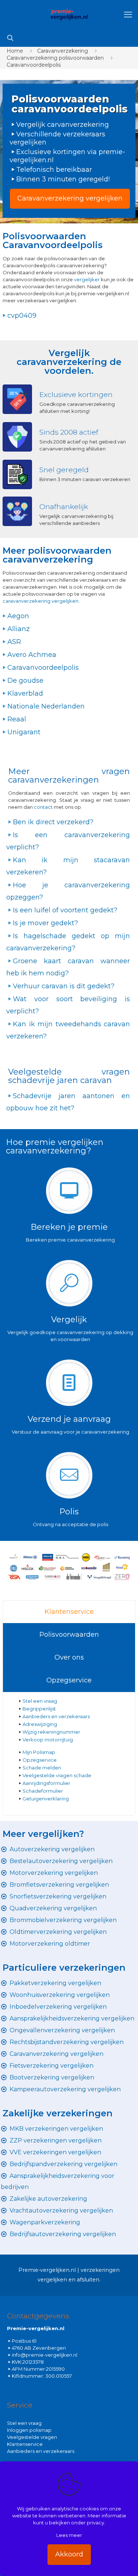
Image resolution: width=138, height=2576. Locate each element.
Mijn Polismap (39, 1752)
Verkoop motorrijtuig (48, 1740)
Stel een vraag (40, 1701)
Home (15, 51)
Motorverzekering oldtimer (50, 1944)
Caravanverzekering (63, 51)
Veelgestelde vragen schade (57, 1775)
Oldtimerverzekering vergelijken (58, 1932)
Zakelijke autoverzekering (48, 2199)
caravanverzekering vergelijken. (41, 601)
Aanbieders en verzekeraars (56, 1716)
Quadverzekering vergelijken (53, 1908)
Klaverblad (25, 693)
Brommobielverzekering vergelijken (63, 1920)
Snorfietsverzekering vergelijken (58, 1896)
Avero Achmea (32, 655)
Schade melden (42, 1768)
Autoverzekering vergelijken (52, 1849)
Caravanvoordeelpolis (34, 65)
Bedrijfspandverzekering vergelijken (63, 2164)
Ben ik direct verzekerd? (53, 822)
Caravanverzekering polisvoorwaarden (55, 58)
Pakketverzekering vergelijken (55, 1983)
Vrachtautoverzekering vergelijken (61, 2211)
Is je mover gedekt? (45, 923)
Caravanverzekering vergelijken (56, 2054)
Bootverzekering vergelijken (52, 2077)
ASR (14, 642)
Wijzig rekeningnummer (51, 1732)
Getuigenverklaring (46, 1799)
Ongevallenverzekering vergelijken (62, 2030)
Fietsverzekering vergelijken (52, 2066)
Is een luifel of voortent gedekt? (65, 910)
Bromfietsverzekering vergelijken (59, 1885)
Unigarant (24, 732)
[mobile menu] (128, 15)
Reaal (17, 719)
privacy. (96, 2523)
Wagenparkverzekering (45, 2222)
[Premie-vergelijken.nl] (69, 15)
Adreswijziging (40, 1724)
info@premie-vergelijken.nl (45, 2355)
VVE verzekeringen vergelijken (55, 2152)
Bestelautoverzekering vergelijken (61, 1861)
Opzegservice (69, 1680)
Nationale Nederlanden (46, 706)
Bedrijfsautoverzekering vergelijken (63, 2234)
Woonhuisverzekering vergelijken (60, 1995)
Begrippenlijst (39, 1709)
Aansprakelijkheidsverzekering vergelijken (72, 2018)
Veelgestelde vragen (32, 2437)
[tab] (69, 1612)
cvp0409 (22, 316)
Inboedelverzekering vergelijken (58, 2007)
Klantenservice (69, 1612)
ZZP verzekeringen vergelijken (56, 2140)
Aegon (18, 616)
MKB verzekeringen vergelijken (56, 2129)
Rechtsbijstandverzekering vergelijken (67, 2042)
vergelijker (87, 279)
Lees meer (69, 2535)
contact (44, 807)
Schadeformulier (43, 1791)
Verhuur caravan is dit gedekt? (64, 986)
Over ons (69, 1657)
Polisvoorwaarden (69, 1635)
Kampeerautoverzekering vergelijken (65, 2089)
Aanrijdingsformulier (46, 1783)
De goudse (25, 680)
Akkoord (69, 2554)
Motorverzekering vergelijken (54, 1873)
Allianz (19, 629)
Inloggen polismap (29, 2430)
